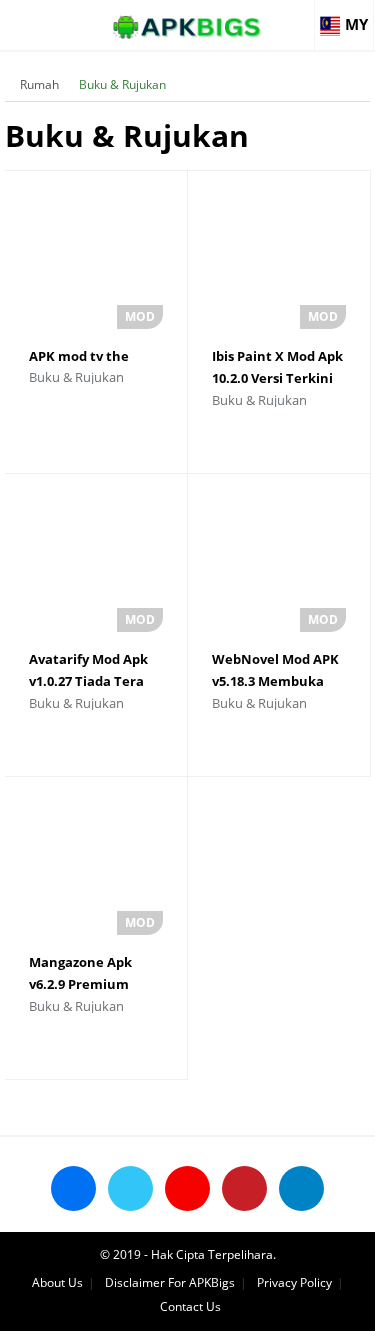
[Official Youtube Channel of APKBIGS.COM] (187, 1188)
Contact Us (190, 1306)
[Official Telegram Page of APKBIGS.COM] (301, 1188)
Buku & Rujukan (122, 84)
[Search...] (299, 16)
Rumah (39, 84)
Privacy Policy (294, 1282)
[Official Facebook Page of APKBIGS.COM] (73, 1188)
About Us (57, 1282)
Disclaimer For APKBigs (170, 1282)
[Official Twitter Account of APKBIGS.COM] (130, 1188)
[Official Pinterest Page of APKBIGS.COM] (244, 1188)
